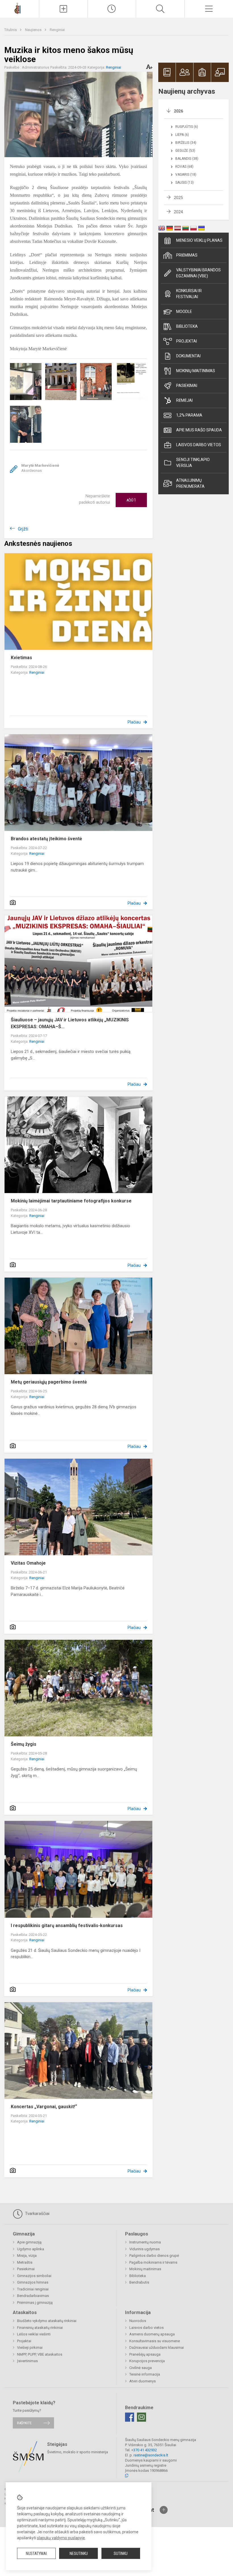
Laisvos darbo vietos (199, 445)
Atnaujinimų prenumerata (190, 483)
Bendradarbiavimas (33, 2296)
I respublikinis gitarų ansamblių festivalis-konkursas (67, 1926)
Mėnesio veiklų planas (199, 240)
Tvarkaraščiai (37, 2214)
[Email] (142, 2417)
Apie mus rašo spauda (199, 430)
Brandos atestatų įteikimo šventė (46, 839)
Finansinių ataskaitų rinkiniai (40, 2328)
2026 (178, 111)
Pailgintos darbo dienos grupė (154, 2256)
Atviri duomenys (142, 2381)
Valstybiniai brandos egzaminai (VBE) (198, 273)
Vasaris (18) (186, 175)
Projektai (187, 341)
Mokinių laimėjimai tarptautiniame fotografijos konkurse (71, 1201)
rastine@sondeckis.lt (151, 2455)
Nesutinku (79, 2554)
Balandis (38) (187, 159)
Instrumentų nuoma (145, 2242)
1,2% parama (189, 415)
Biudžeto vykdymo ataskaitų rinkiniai (47, 2321)
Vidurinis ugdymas (144, 2249)
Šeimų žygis (24, 1744)
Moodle (184, 312)
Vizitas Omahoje (28, 1563)
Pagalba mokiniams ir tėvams (153, 2262)
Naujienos (34, 30)
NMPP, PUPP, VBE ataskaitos (40, 2354)
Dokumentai (188, 356)
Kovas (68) (184, 167)
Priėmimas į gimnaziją (35, 2303)
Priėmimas (187, 255)
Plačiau (134, 722)
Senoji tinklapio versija (193, 463)
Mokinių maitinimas (196, 371)
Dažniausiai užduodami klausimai (157, 2347)
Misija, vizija (27, 2256)
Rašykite (24, 2423)
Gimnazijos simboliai (34, 2276)
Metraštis (25, 2262)
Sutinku (121, 2554)
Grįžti (23, 529)
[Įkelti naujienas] (63, 9)
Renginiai (57, 30)
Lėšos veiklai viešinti (34, 2334)
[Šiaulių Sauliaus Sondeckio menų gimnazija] (19, 8)
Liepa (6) (182, 135)
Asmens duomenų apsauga (152, 2334)
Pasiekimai (187, 386)
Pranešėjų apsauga (145, 2354)
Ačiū (131, 500)
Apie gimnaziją (29, 2242)
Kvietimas (21, 658)
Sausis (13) (185, 183)
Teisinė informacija (145, 2374)
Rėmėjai (184, 400)
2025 (178, 198)
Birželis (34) (186, 143)
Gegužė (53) (185, 151)
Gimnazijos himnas (33, 2282)
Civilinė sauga (141, 2368)
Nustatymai (36, 2554)
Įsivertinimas (27, 2361)
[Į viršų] (164, 2510)
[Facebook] (130, 2417)
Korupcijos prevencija (147, 2361)
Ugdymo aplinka (31, 2249)
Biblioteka (187, 326)
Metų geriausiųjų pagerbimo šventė (49, 1382)
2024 (178, 212)
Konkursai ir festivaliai (189, 294)
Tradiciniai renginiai (33, 2289)
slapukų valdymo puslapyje (61, 2538)
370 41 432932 (145, 2450)
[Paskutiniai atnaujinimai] (112, 9)
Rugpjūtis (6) (187, 127)
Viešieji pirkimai (30, 2347)
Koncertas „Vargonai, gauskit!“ (44, 2107)
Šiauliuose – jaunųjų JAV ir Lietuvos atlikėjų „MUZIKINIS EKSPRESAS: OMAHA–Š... (70, 1023)
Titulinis (11, 30)
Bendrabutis (139, 2282)
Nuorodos (138, 2321)
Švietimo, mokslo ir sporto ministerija (78, 2452)
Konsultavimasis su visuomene (155, 2341)
